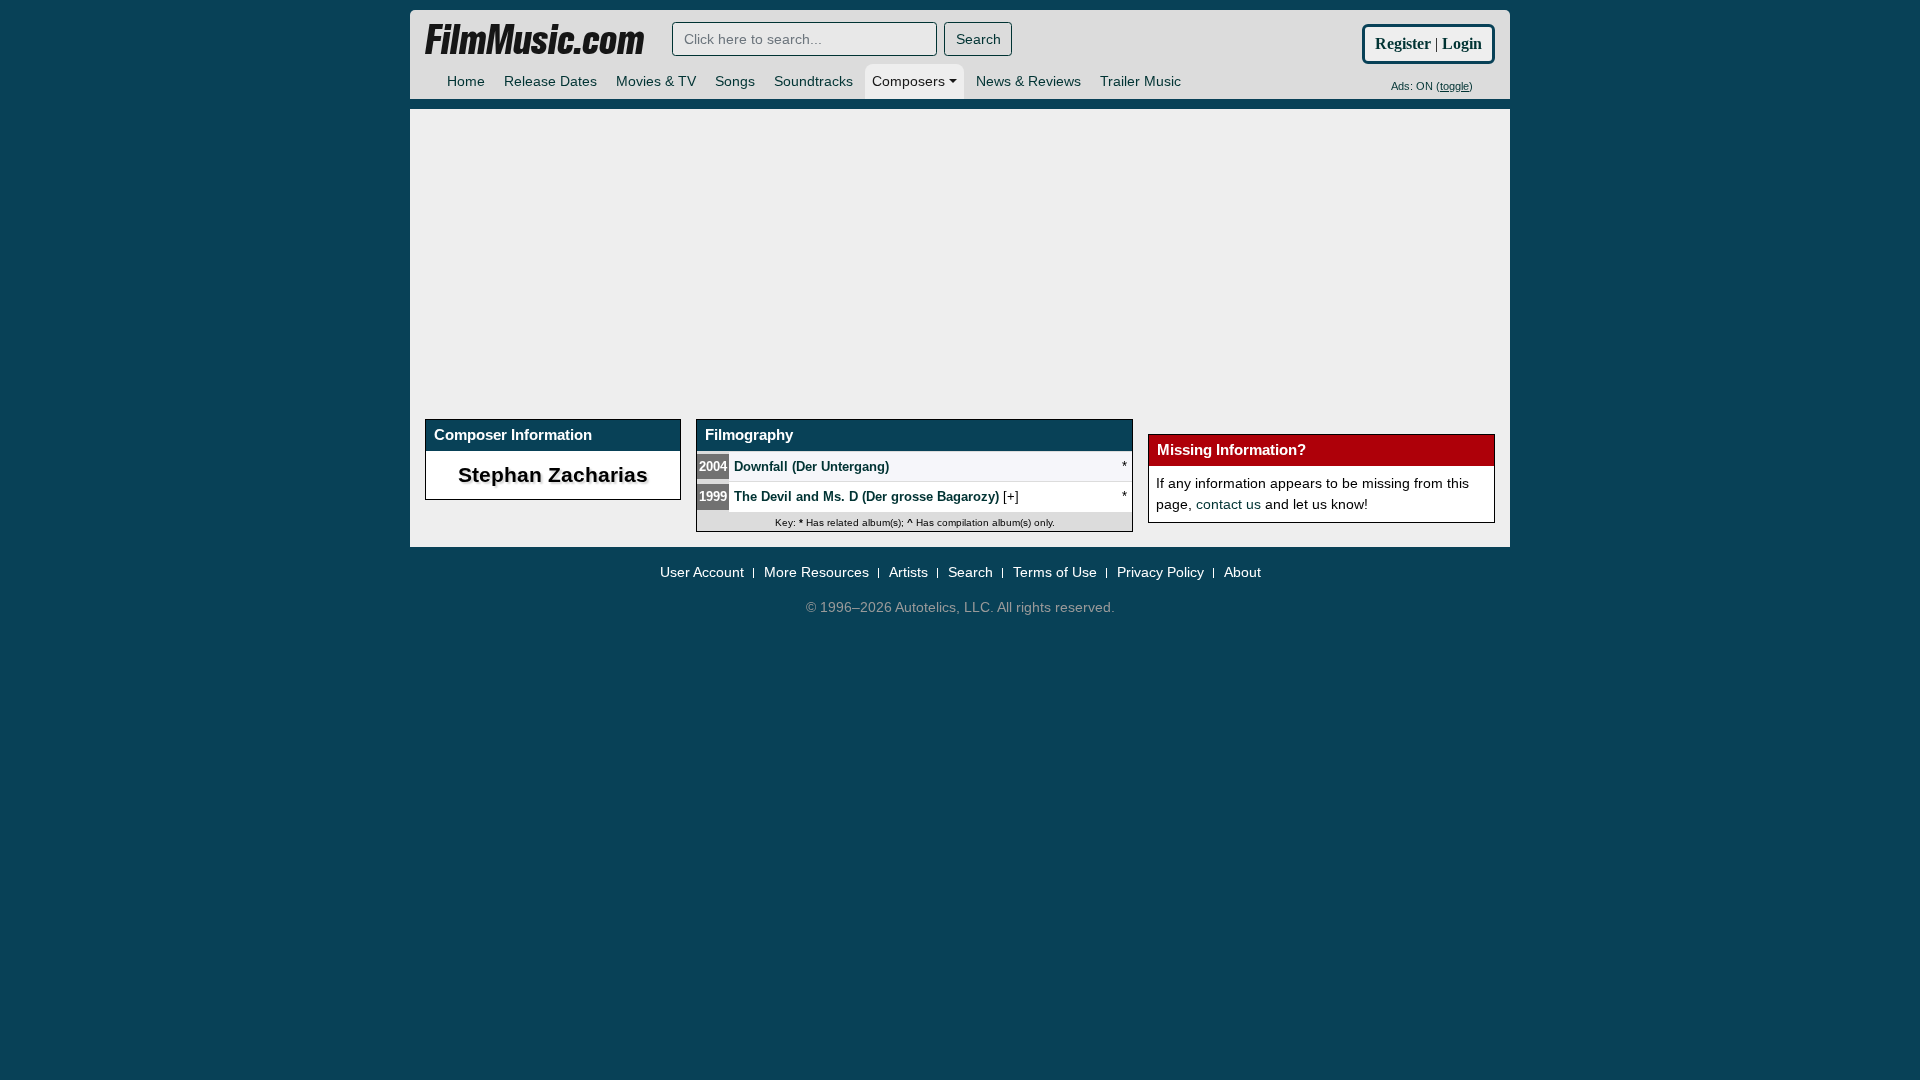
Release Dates (550, 81)
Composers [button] (908, 81)
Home (466, 81)
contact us (1228, 504)
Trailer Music (1140, 81)
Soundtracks (813, 81)
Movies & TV (656, 81)
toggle (1454, 86)
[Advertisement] (960, 249)
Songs (735, 81)
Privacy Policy (1160, 572)
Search (978, 39)
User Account (702, 572)
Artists (908, 572)
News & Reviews (1028, 81)
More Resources (816, 572)
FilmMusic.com (534, 40)
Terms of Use (1055, 572)
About (1242, 572)
